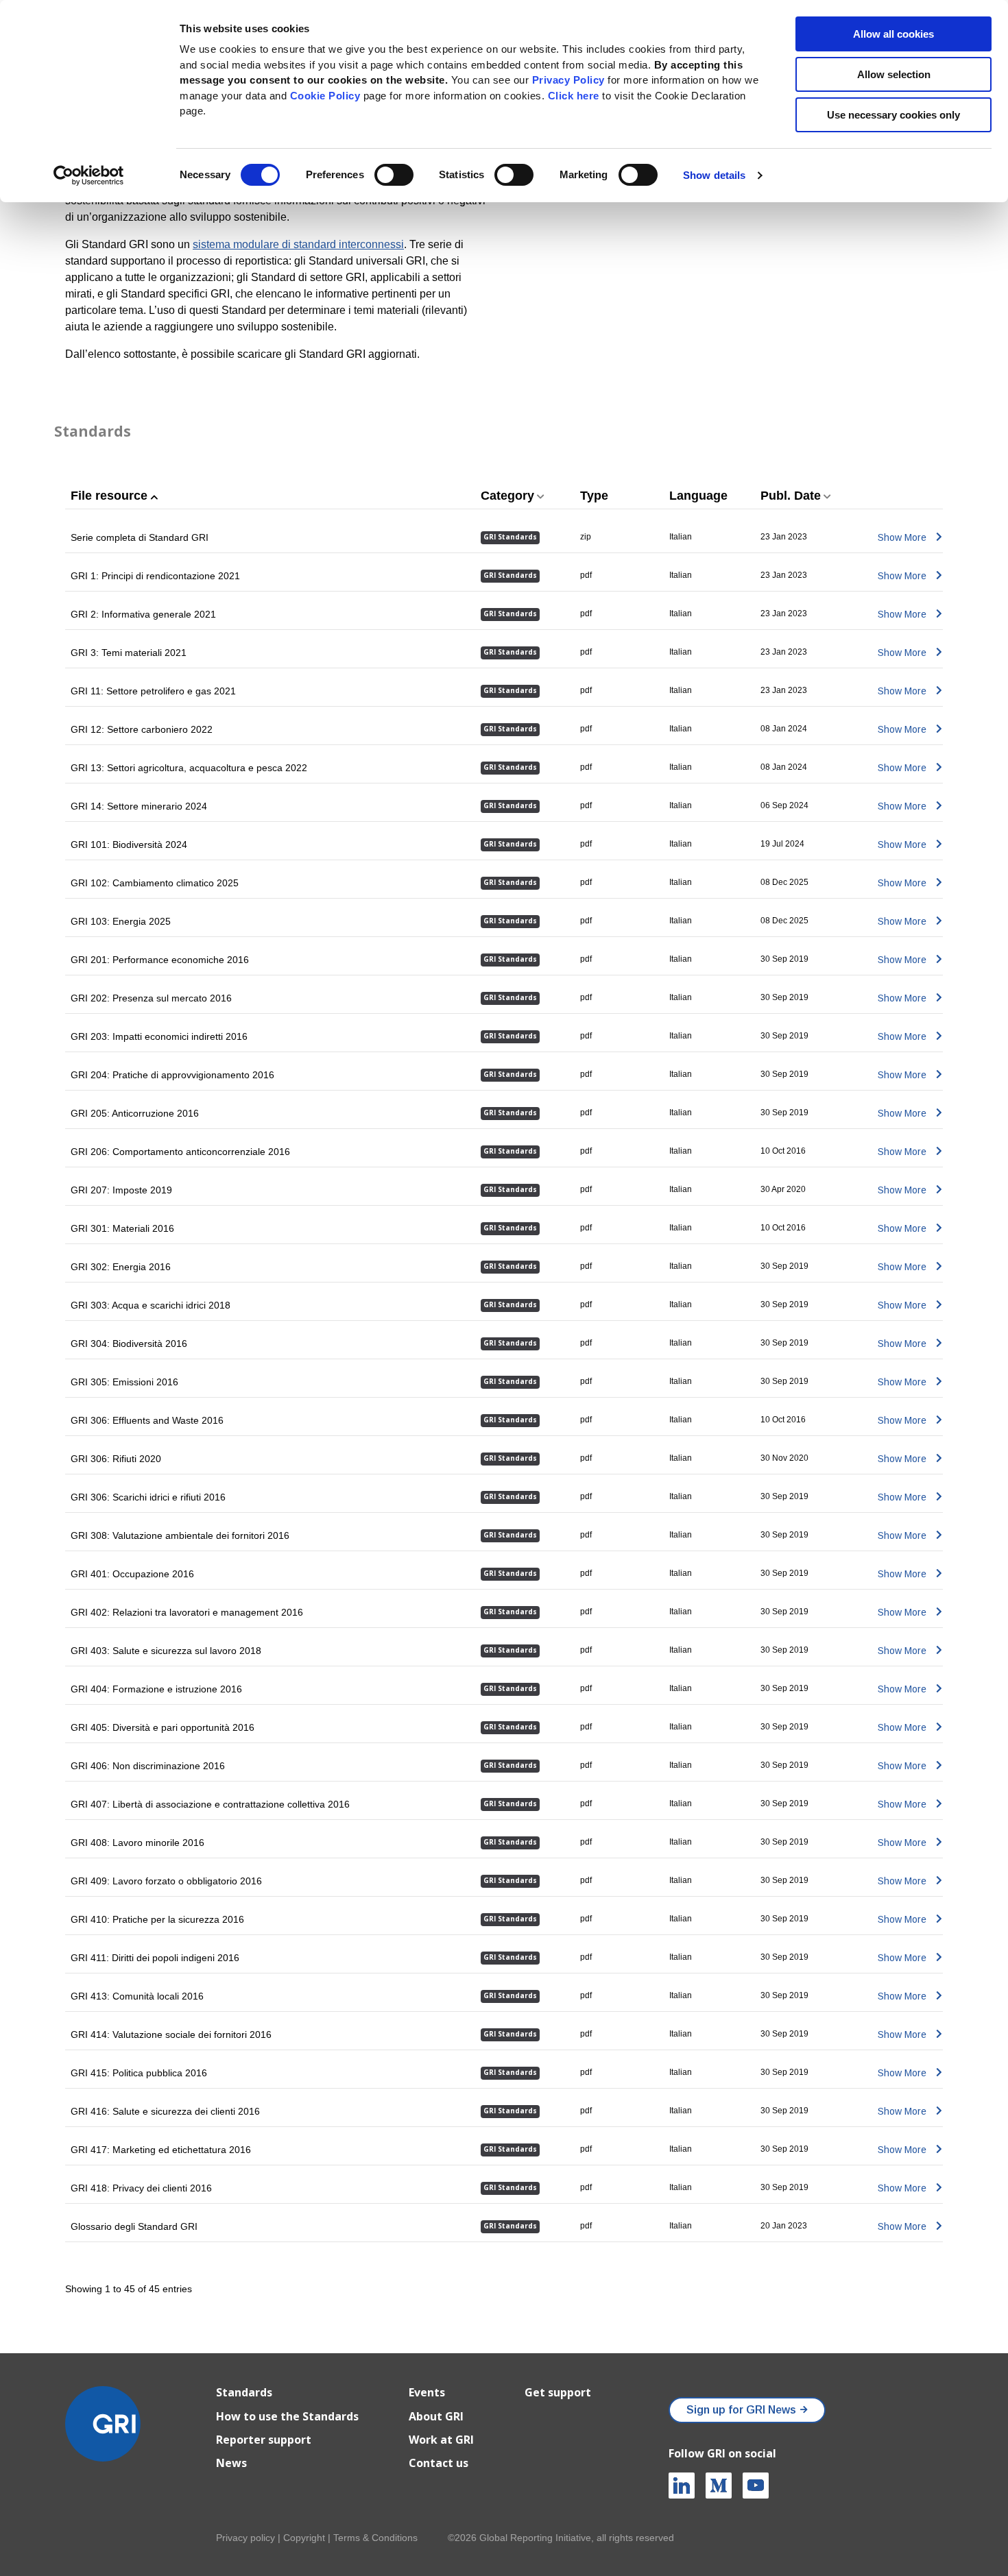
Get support (558, 2392)
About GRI (436, 2416)
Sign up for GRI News (741, 2410)
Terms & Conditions (375, 2538)
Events (427, 2392)
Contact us (439, 2463)
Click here (575, 96)
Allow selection (894, 74)
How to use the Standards (287, 2416)
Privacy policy (245, 2538)
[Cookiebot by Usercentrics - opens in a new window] (89, 175)
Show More (902, 537)
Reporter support (264, 2440)
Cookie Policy (325, 96)
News (231, 2463)
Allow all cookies (893, 34)
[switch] (394, 175)
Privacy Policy (568, 80)
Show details (714, 175)
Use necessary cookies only (893, 115)
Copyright (304, 2538)
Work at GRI (441, 2440)
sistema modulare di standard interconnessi (298, 244)
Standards (93, 431)
